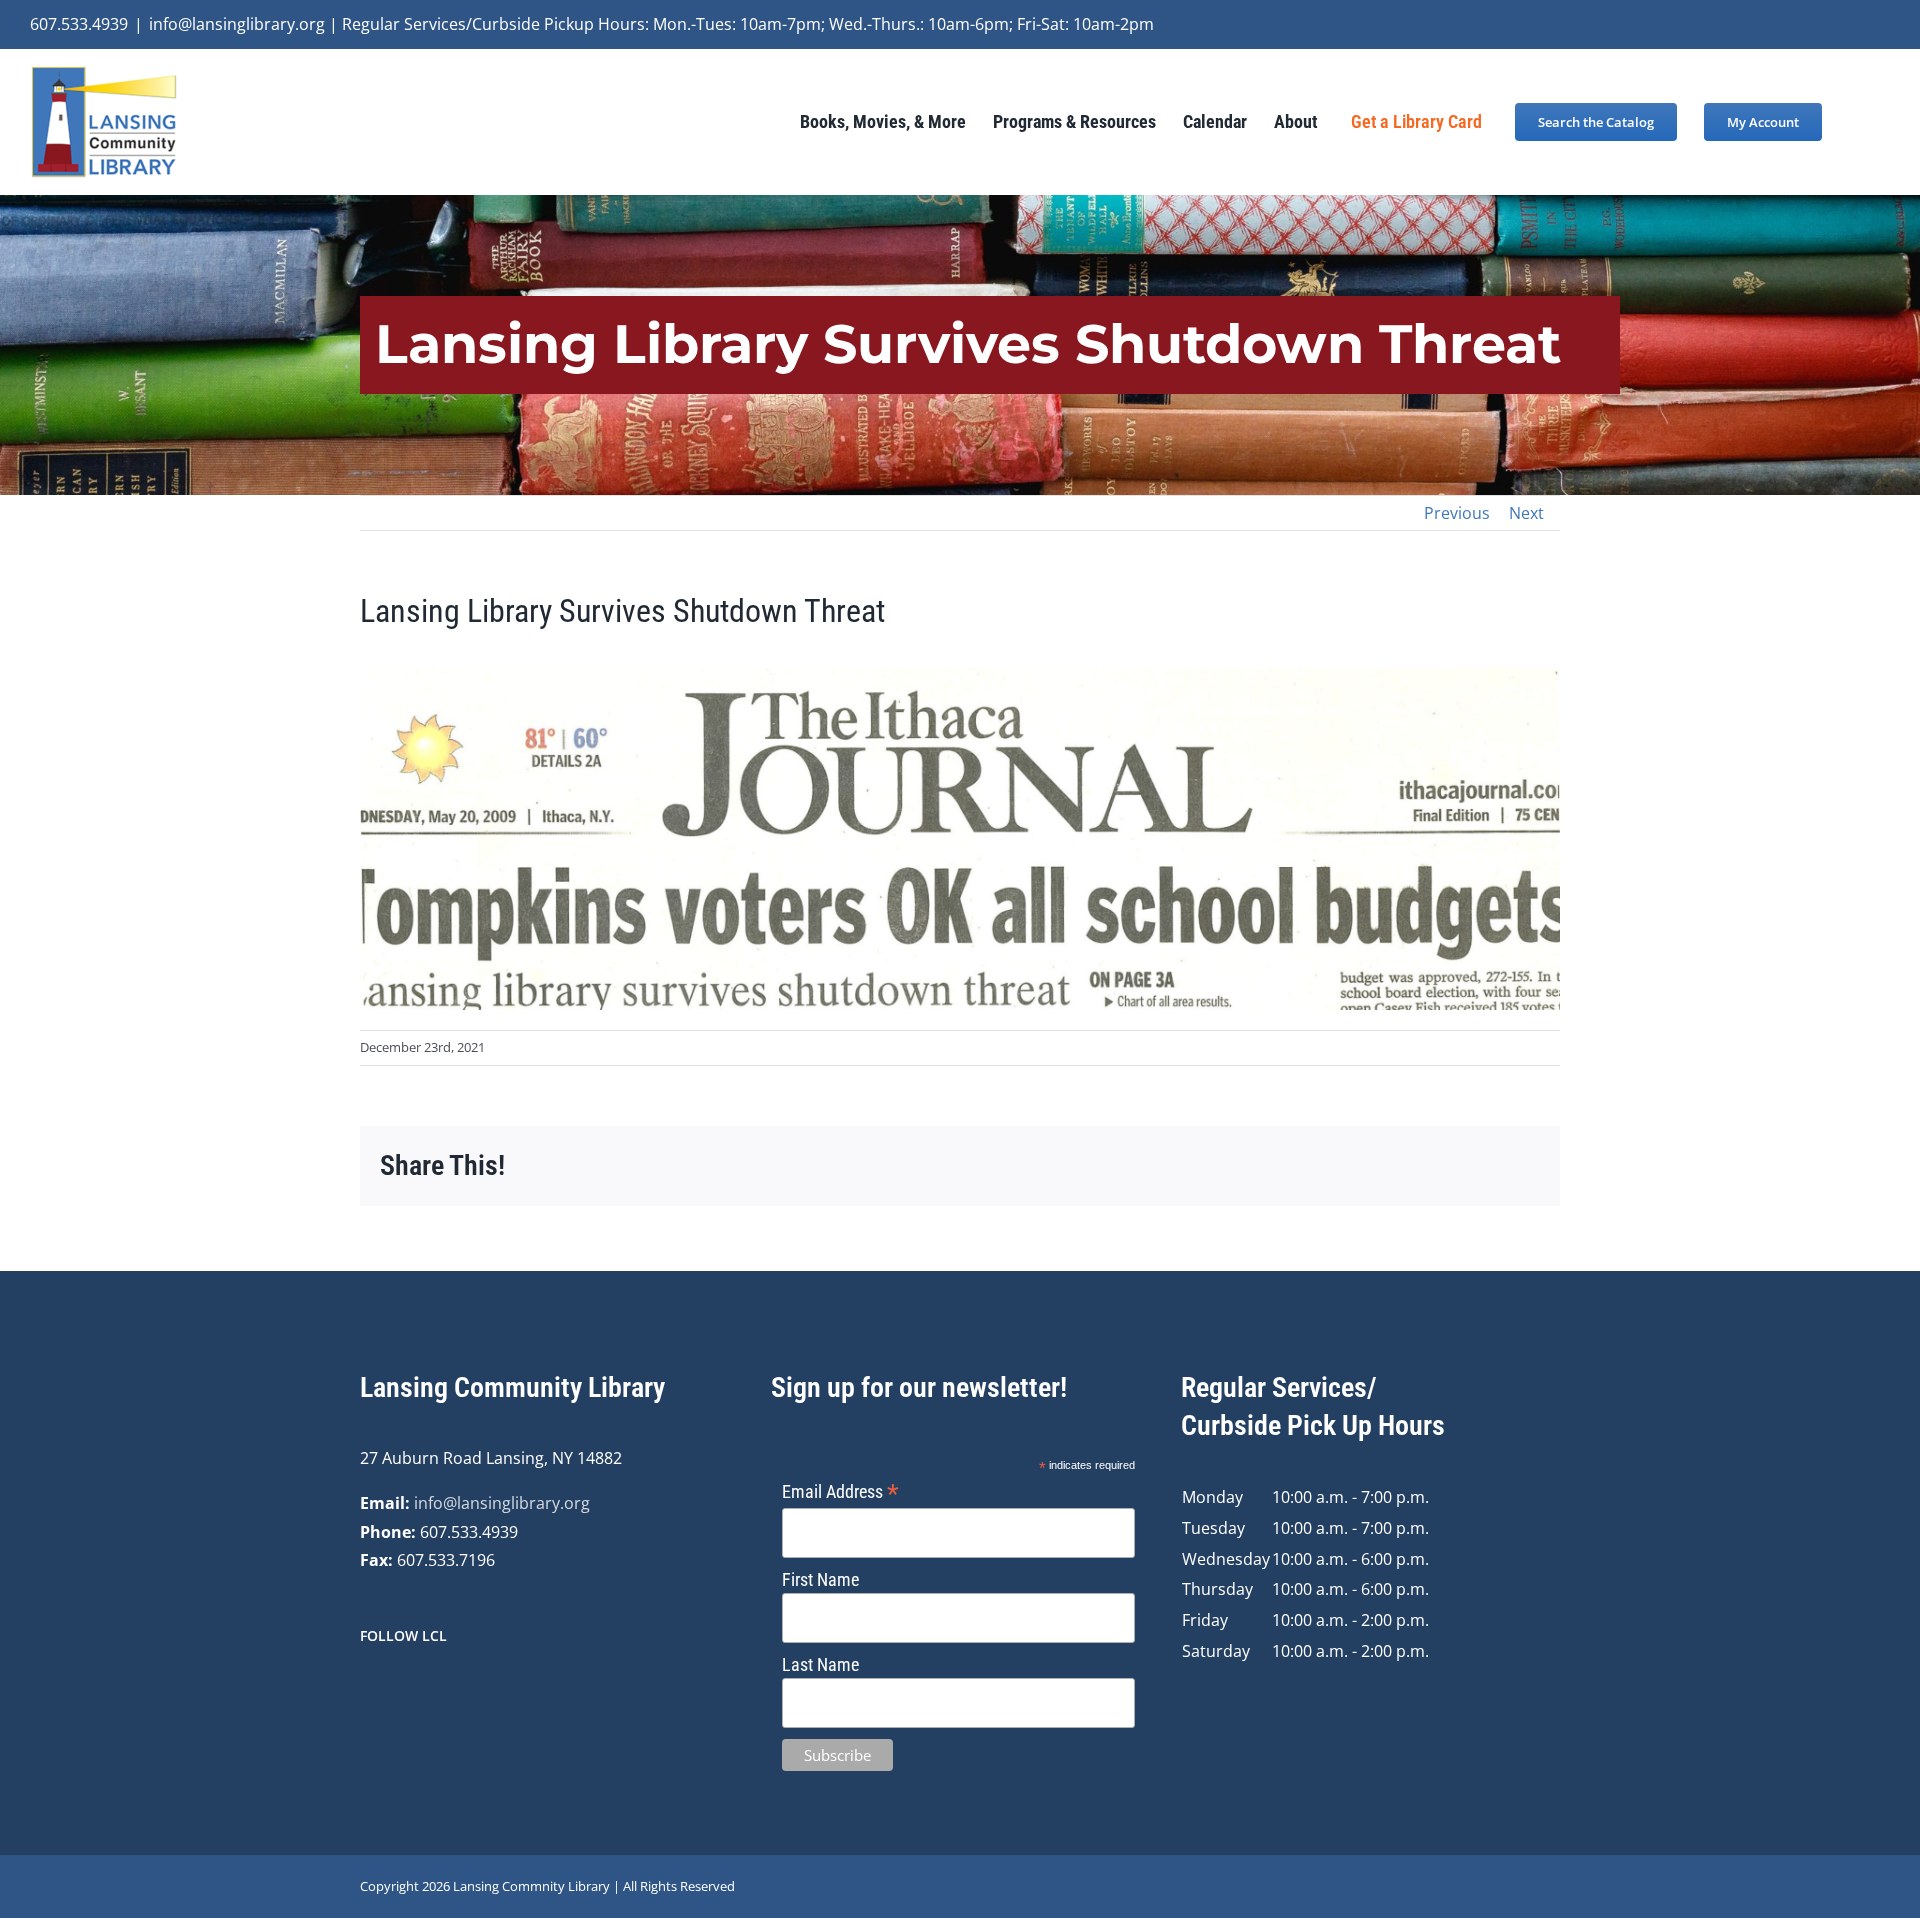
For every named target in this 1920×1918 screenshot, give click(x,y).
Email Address (840, 1491)
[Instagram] (393, 1689)
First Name (820, 1579)
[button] (1856, 121)
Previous (1457, 513)
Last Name (820, 1664)
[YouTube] (420, 1689)
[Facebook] (366, 1689)
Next (1526, 513)
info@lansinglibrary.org (502, 1503)
